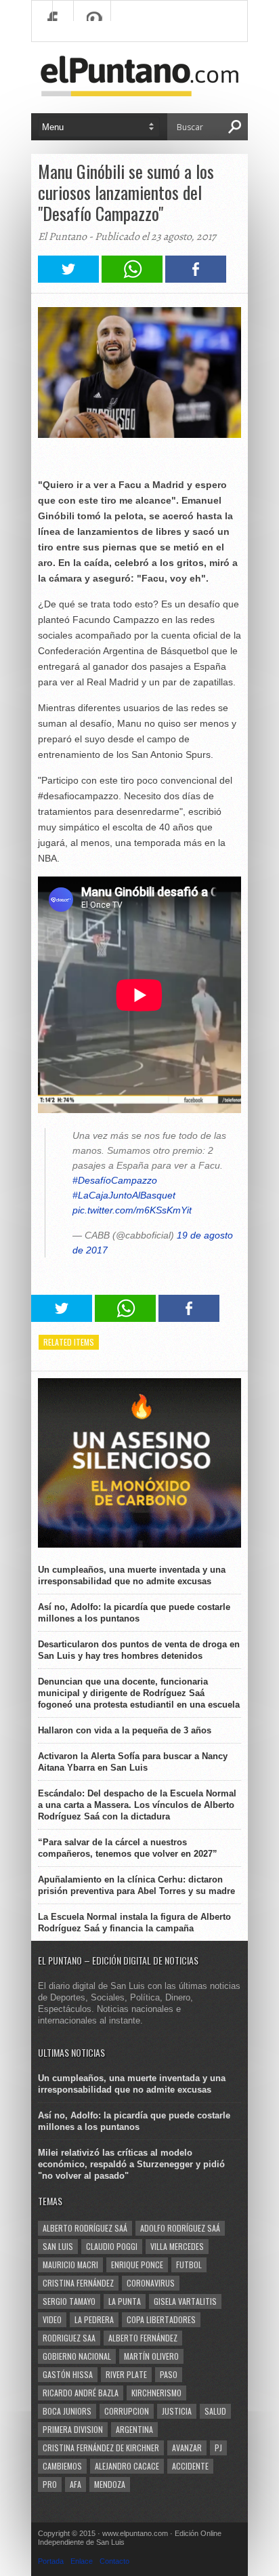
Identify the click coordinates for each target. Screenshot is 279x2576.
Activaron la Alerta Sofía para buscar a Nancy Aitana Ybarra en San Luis (133, 1762)
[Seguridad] (139, 1545)
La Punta (125, 2301)
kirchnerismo (156, 2393)
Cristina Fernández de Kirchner (101, 2448)
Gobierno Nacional (77, 2356)
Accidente (190, 2466)
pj (218, 2448)
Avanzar (187, 2448)
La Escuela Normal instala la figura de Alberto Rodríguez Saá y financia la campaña (134, 1923)
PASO (169, 2374)
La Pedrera (94, 2319)
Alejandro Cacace (127, 2466)
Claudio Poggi (112, 2246)
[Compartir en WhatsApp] (132, 279)
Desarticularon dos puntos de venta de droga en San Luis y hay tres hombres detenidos (139, 1650)
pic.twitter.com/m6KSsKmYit (132, 1210)
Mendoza (110, 2484)
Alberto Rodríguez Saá (85, 2228)
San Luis (58, 2246)
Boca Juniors (67, 2411)
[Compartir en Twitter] (68, 279)
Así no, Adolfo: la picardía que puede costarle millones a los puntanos (134, 1613)
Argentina (134, 2429)
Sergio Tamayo (69, 2301)
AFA (76, 2484)
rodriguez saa (69, 2338)
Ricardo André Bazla (81, 2393)
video (52, 2319)
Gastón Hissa (68, 2374)
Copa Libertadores (161, 2319)
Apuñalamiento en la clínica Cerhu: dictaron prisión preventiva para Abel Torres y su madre (136, 1885)
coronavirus (151, 2283)
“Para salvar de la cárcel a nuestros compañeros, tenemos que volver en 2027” (128, 1848)
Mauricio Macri (70, 2265)
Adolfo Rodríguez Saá (180, 2228)
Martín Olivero (151, 2356)
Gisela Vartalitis (185, 2301)
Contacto (114, 2561)
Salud (215, 2411)
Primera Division (73, 2429)
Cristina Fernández (78, 2283)
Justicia (177, 2411)
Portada (51, 2561)
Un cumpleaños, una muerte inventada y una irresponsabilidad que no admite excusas (132, 1575)
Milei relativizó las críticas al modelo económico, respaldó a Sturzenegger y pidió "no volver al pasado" (131, 2164)
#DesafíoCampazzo (115, 1180)
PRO (50, 2484)
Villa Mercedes (177, 2246)
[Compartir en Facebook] (196, 279)
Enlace (82, 2561)
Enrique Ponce (137, 2265)
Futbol (189, 2265)
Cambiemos (62, 2466)
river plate (126, 2374)
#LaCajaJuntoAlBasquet (124, 1195)
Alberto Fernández (143, 2338)
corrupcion (127, 2411)
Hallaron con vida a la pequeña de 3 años (125, 1730)
